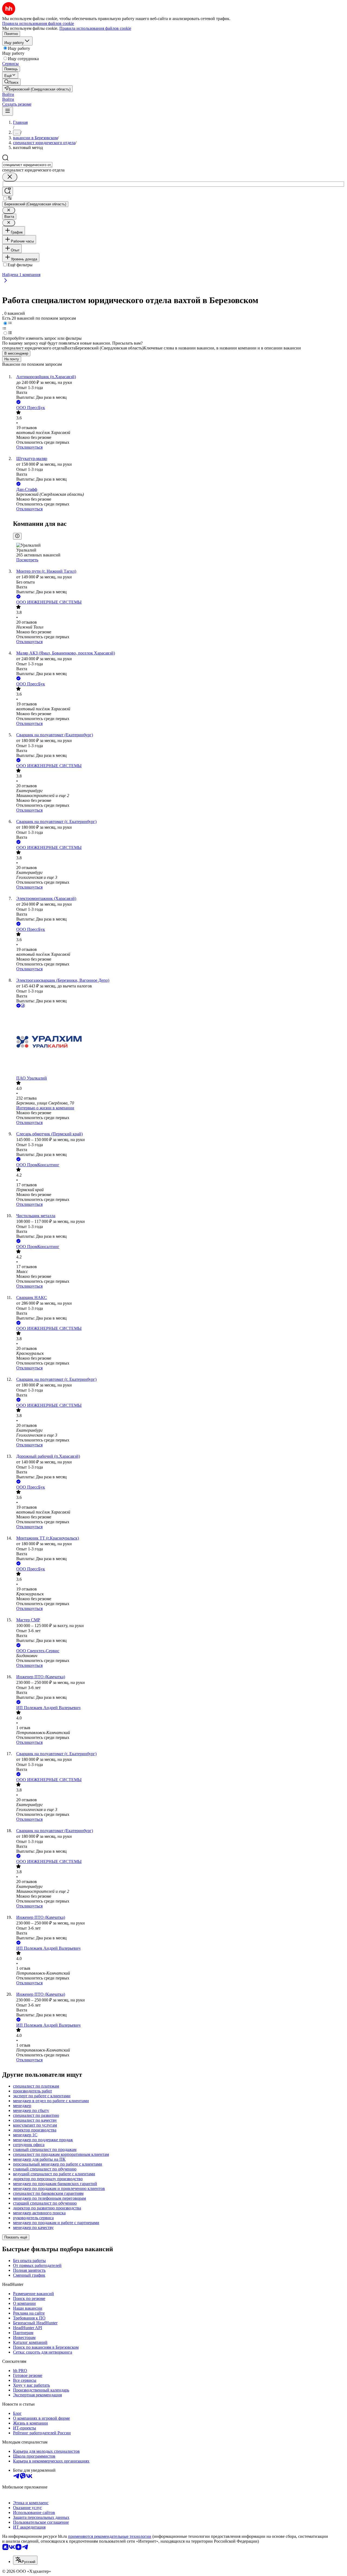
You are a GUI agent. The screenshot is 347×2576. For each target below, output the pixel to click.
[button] (8, 94)
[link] (11, 82)
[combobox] (27, 165)
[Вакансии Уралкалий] (179, 1042)
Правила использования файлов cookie (95, 28)
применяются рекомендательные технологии (110, 2536)
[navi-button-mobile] (8, 111)
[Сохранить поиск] (8, 191)
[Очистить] (10, 177)
